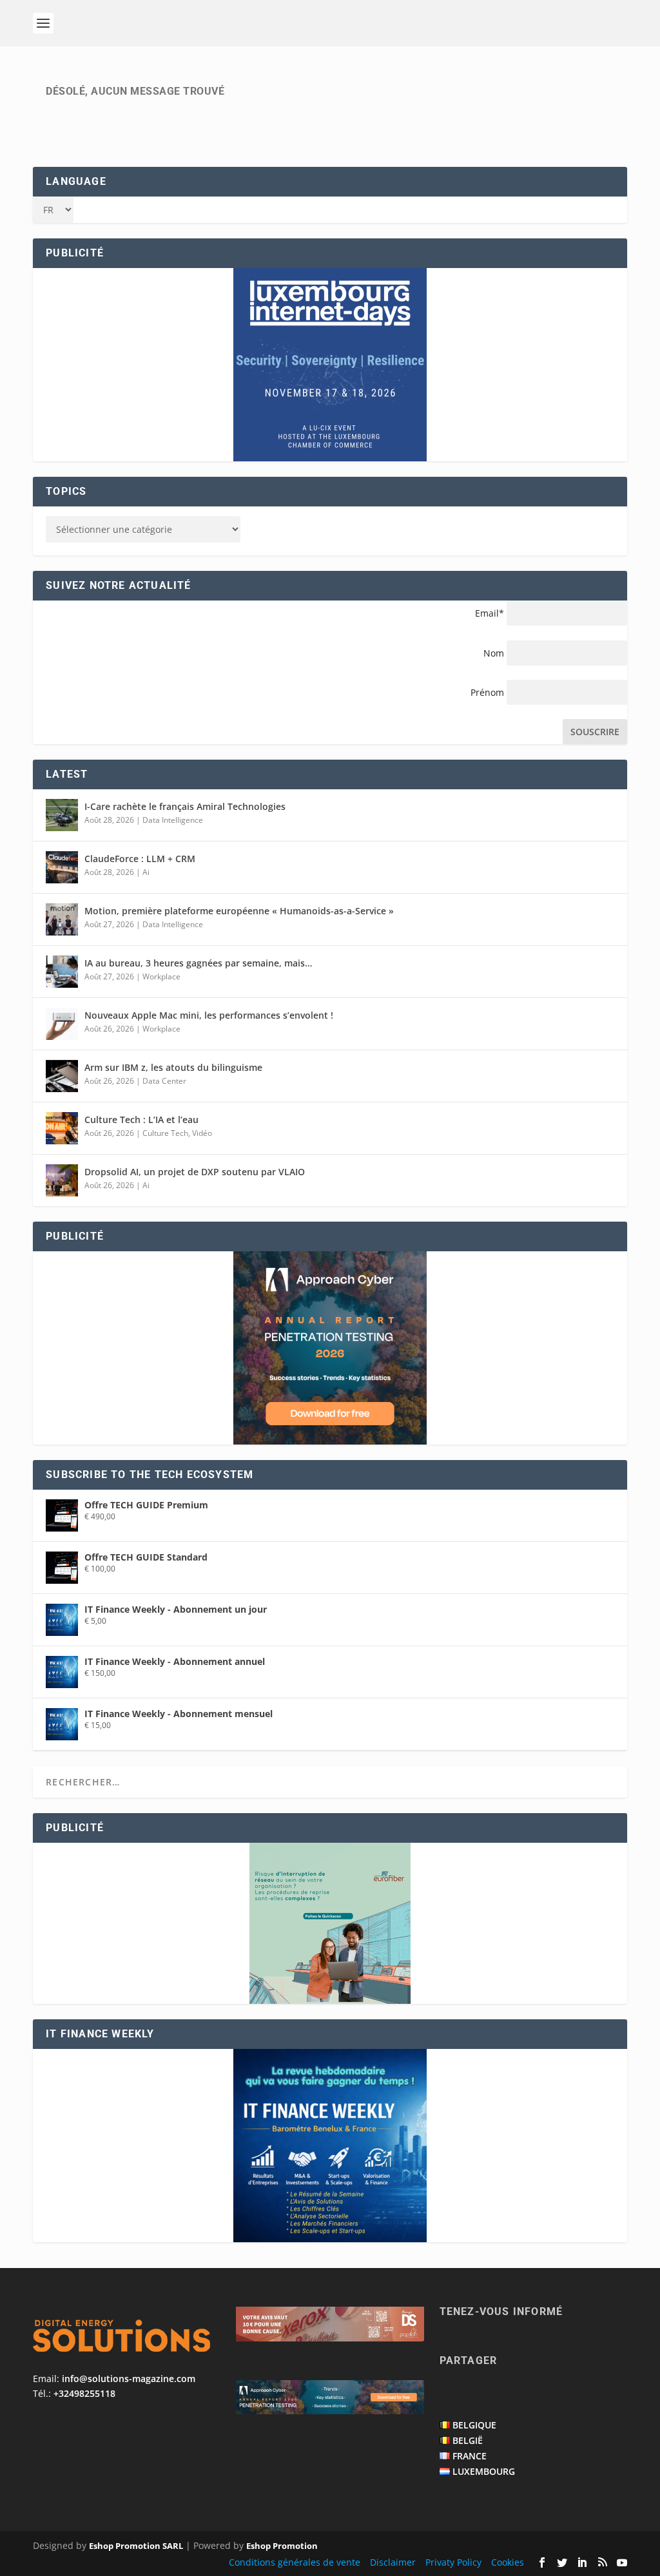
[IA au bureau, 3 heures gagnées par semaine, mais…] (62, 972)
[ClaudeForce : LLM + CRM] (62, 867)
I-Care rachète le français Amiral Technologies (185, 806)
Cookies (508, 2562)
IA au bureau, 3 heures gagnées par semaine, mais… (198, 963)
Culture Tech (165, 1133)
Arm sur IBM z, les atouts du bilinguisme (173, 1067)
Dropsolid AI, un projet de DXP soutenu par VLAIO (195, 1172)
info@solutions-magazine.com (129, 2379)
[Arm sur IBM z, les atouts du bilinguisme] (62, 1076)
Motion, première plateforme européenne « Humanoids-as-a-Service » (239, 911)
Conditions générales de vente (295, 2562)
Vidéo (202, 1133)
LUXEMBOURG (484, 2471)
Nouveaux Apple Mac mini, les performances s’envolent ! (209, 1015)
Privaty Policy (453, 2562)
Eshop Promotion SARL (136, 2546)
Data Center (164, 1081)
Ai (146, 872)
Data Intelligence (173, 820)
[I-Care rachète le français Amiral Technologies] (62, 815)
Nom (494, 653)
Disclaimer (393, 2562)
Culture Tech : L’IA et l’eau (141, 1120)
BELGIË (468, 2440)
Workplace (161, 976)
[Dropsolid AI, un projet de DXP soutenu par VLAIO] (62, 1180)
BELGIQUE (474, 2425)
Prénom (487, 692)
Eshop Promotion (282, 2546)
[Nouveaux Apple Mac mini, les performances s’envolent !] (62, 1024)
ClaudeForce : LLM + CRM (140, 859)
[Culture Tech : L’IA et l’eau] (62, 1128)
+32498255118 (84, 2393)
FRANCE (470, 2456)
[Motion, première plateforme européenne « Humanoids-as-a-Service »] (62, 919)
